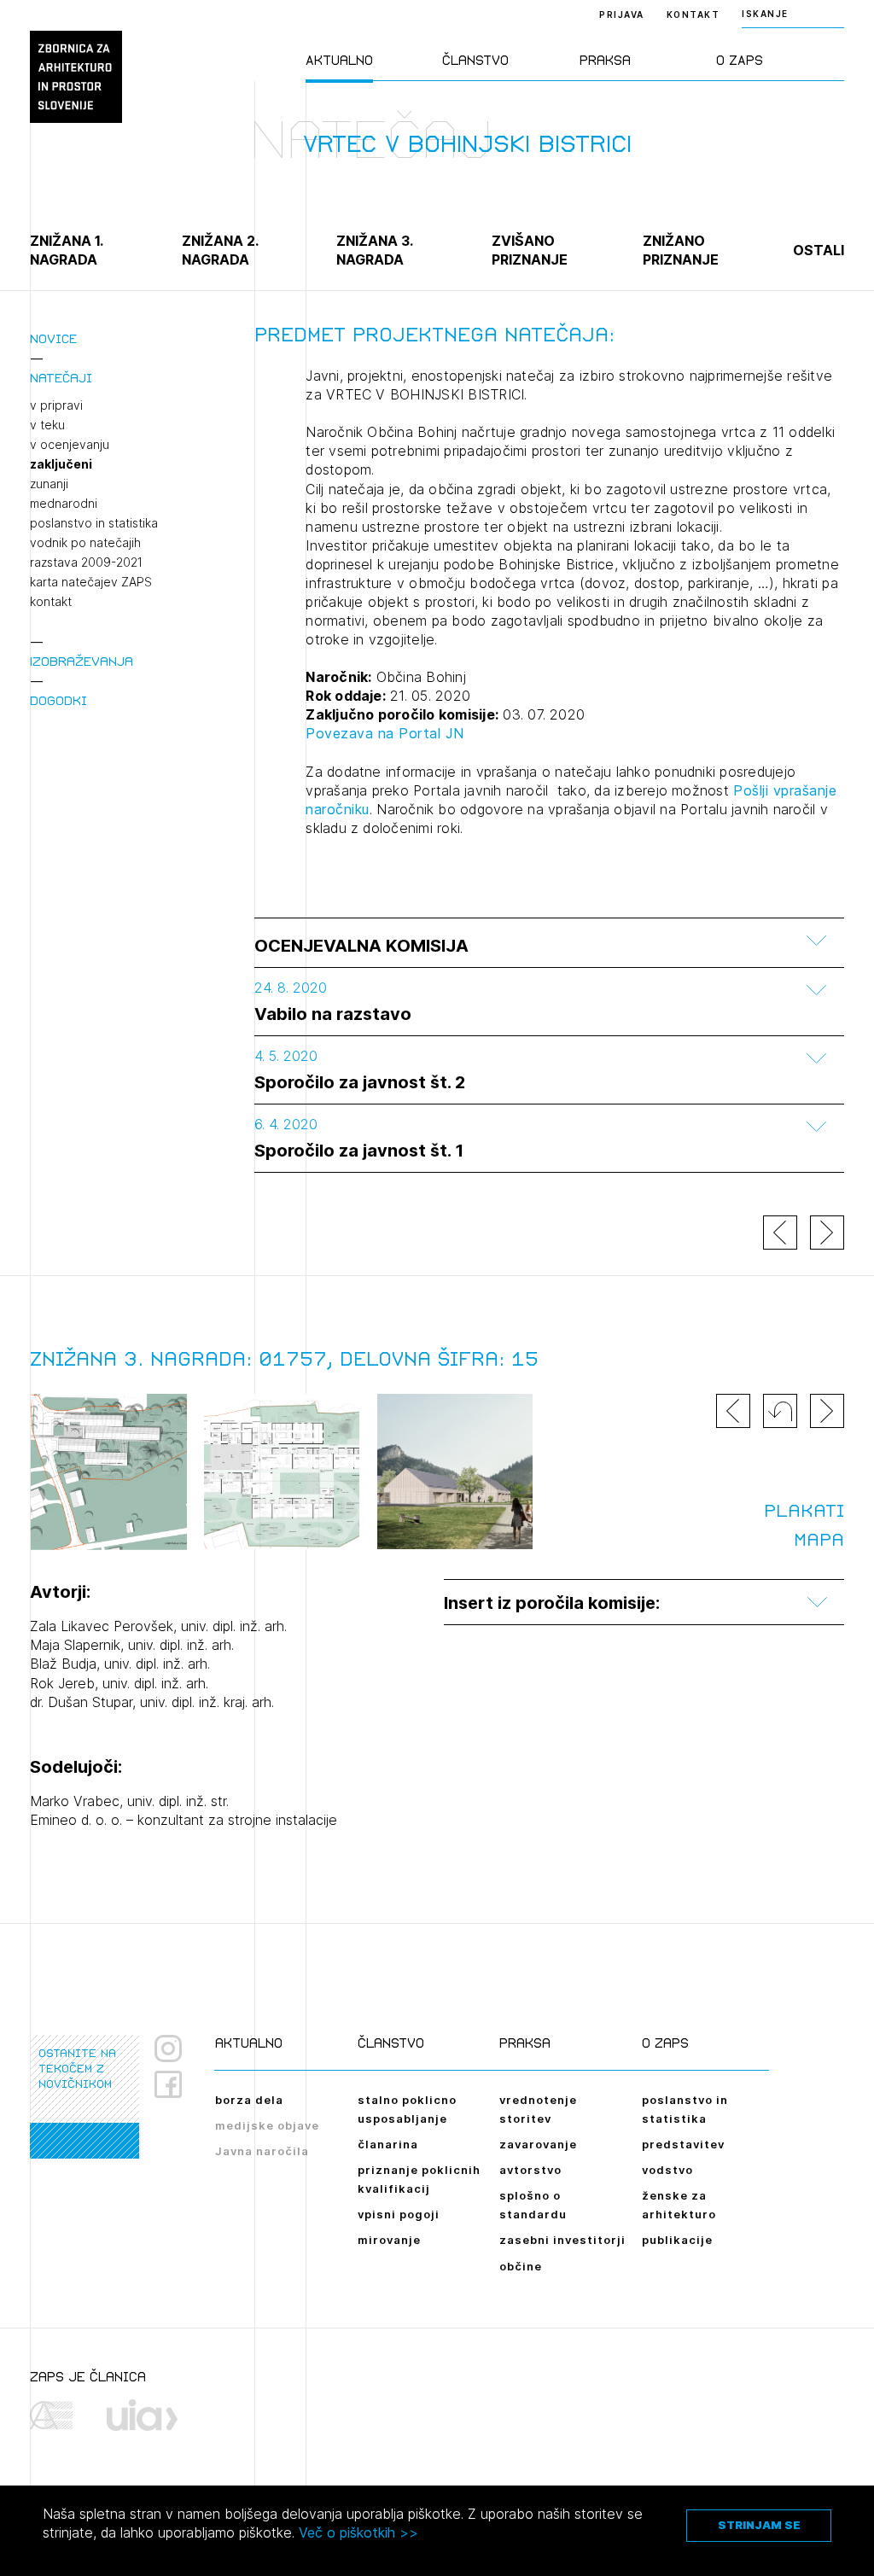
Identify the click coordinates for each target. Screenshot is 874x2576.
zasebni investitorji (562, 2240)
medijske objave (267, 2125)
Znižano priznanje (681, 250)
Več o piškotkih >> (358, 2532)
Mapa (819, 1540)
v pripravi (56, 405)
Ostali (819, 250)
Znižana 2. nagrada (220, 250)
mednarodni (64, 504)
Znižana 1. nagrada (66, 250)
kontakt (51, 602)
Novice (53, 338)
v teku (47, 425)
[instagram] (168, 2049)
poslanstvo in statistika (94, 523)
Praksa (605, 60)
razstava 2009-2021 (86, 562)
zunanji (49, 484)
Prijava (622, 15)
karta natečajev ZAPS (91, 582)
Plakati (804, 1511)
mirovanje (389, 2240)
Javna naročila (262, 2151)
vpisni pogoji (399, 2214)
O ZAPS (740, 60)
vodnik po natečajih (85, 543)
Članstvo (475, 60)
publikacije (677, 2240)
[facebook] (175, 2084)
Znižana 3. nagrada (374, 250)
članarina (388, 2144)
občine (521, 2266)
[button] (780, 1411)
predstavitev (683, 2144)
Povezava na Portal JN (385, 733)
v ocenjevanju (70, 445)
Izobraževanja (82, 661)
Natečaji (61, 378)
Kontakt (693, 15)
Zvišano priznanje (530, 250)
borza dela (249, 2100)
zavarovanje (538, 2144)
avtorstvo (530, 2170)
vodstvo (667, 2170)
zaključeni (61, 464)
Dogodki (58, 700)
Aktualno (339, 60)
